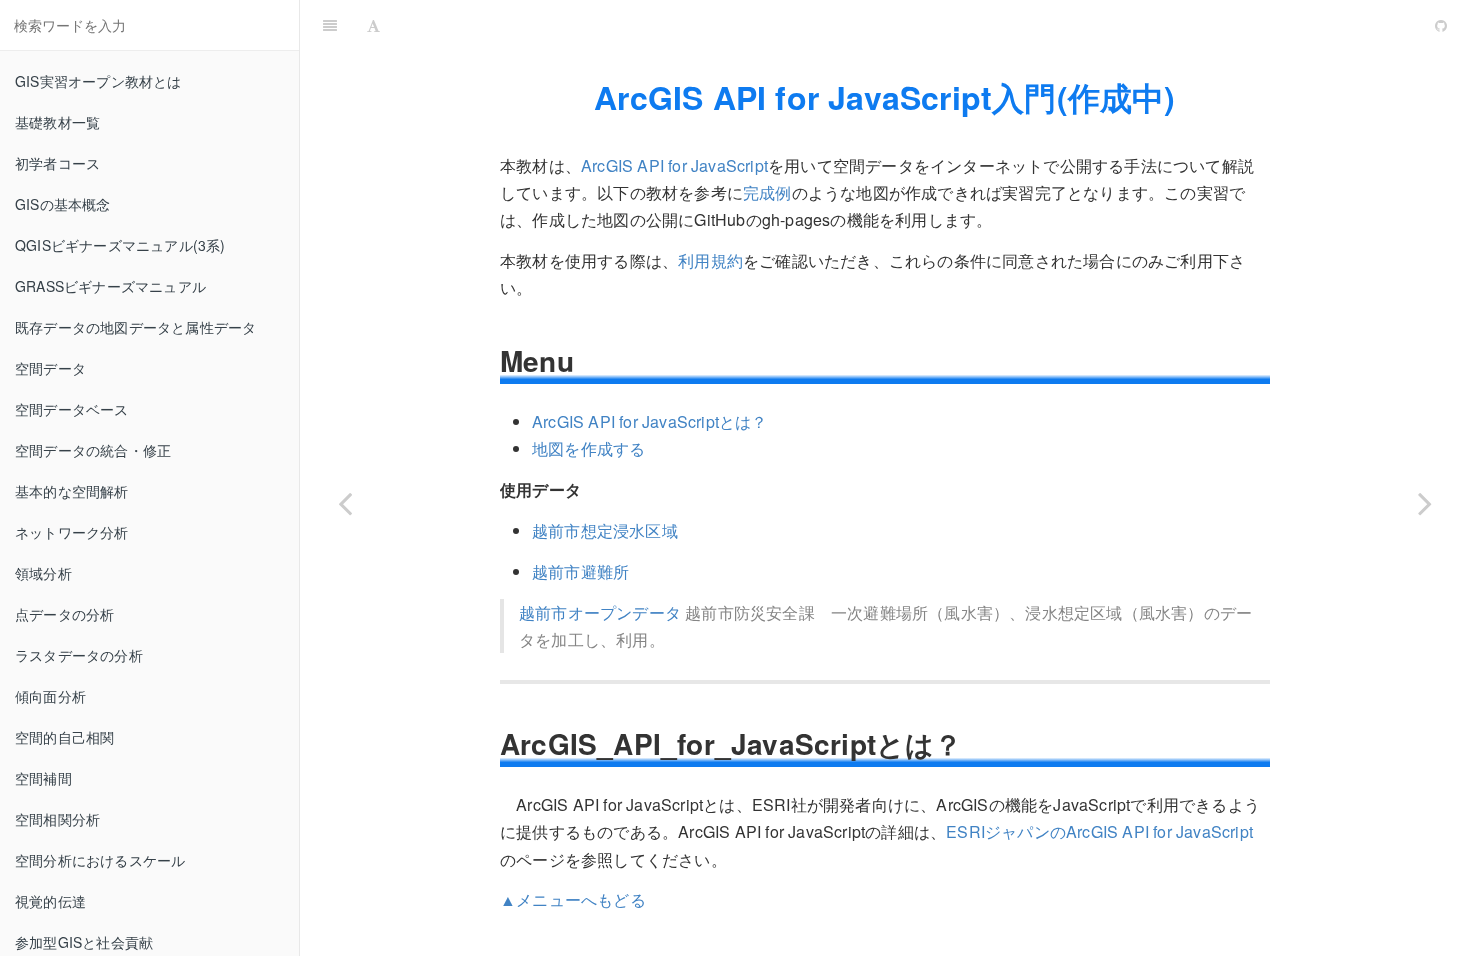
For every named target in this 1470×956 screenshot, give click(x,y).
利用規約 (710, 260)
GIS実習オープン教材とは (98, 81)
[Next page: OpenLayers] (1425, 503)
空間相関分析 (57, 819)
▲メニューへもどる (573, 899)
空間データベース (72, 409)
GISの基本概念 (63, 204)
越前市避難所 (580, 571)
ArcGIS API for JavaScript (842, 24)
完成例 (767, 192)
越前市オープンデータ (600, 612)
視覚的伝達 (50, 901)
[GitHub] (1441, 25)
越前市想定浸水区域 (605, 530)
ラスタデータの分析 (79, 655)
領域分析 (43, 573)
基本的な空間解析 (72, 491)
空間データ (50, 368)
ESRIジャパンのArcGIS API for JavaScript (1099, 831)
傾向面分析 (50, 696)
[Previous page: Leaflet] (345, 503)
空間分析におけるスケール (100, 860)
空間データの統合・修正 (93, 450)
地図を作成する (588, 448)
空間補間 (43, 778)
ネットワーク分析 (72, 532)
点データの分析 (64, 614)
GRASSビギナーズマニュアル (110, 286)
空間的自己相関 (64, 737)
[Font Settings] (373, 25)
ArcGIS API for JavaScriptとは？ (650, 421)
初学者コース (57, 163)
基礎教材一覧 (57, 122)
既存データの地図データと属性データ (135, 327)
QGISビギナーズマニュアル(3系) (120, 245)
